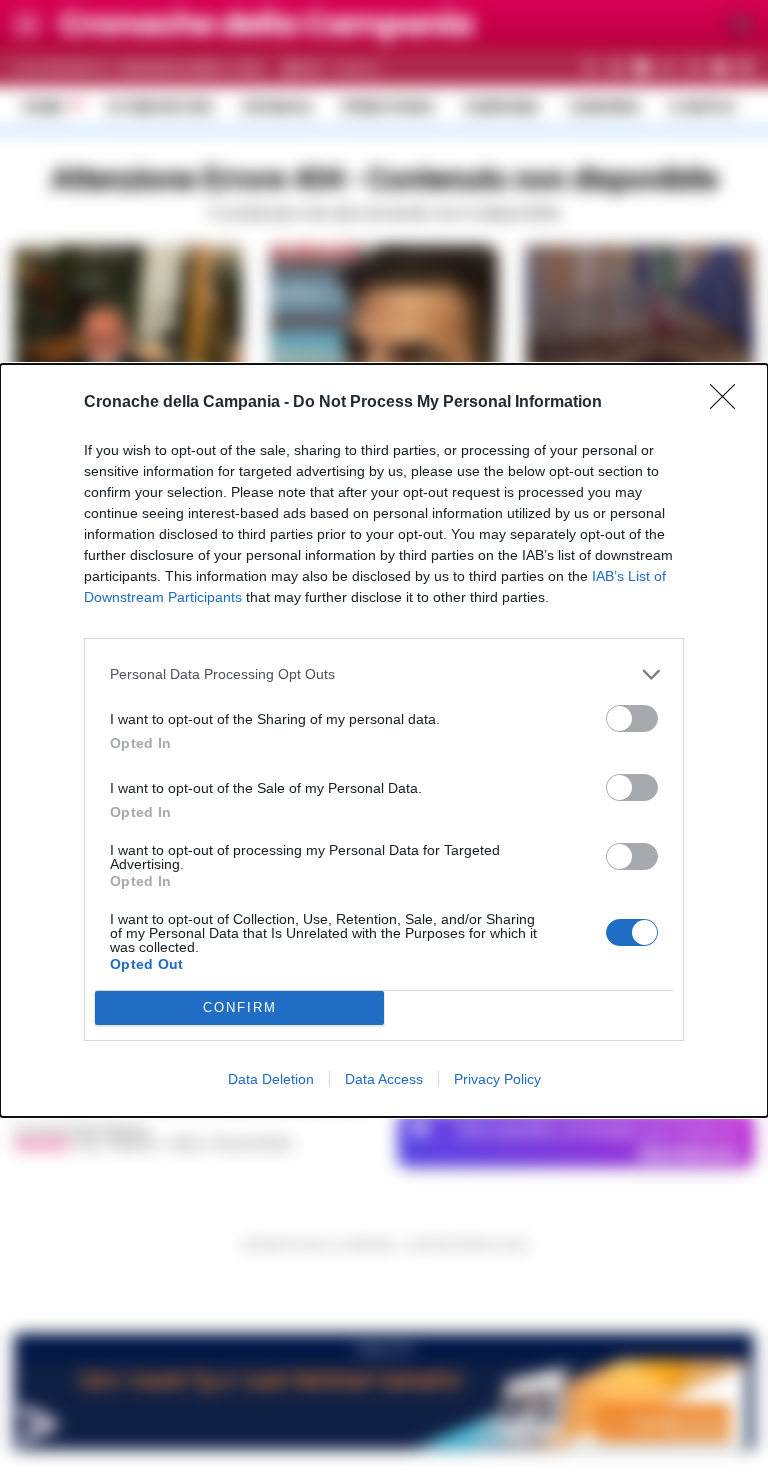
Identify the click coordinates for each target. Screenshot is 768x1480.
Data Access (384, 1079)
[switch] (632, 718)
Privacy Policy (497, 1079)
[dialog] (384, 740)
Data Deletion (271, 1079)
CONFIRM (240, 1007)
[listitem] (384, 674)
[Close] (729, 403)
